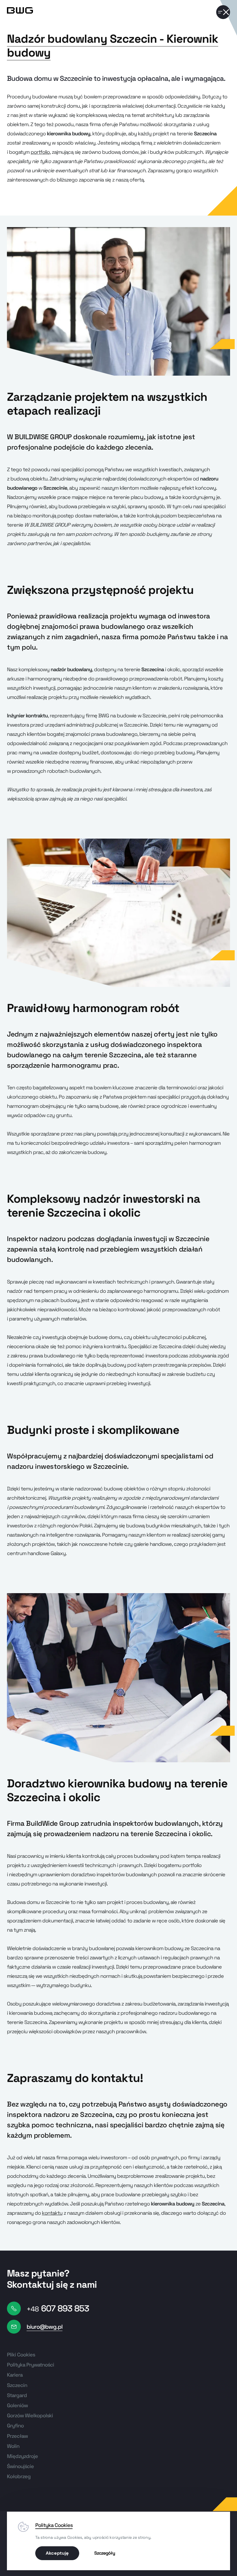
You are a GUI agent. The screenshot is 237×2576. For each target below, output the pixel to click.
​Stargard (17, 2395)
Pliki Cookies (21, 2355)
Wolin (13, 2446)
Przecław (17, 2436)
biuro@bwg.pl (45, 2327)
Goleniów (17, 2405)
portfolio (40, 152)
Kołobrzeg (19, 2476)
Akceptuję (57, 2553)
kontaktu (52, 2213)
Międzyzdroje (22, 2456)
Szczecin (17, 2385)
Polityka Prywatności (30, 2365)
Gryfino (15, 2426)
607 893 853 (58, 2308)
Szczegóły (105, 2553)
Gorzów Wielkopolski (30, 2415)
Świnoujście (20, 2466)
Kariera (15, 2375)
